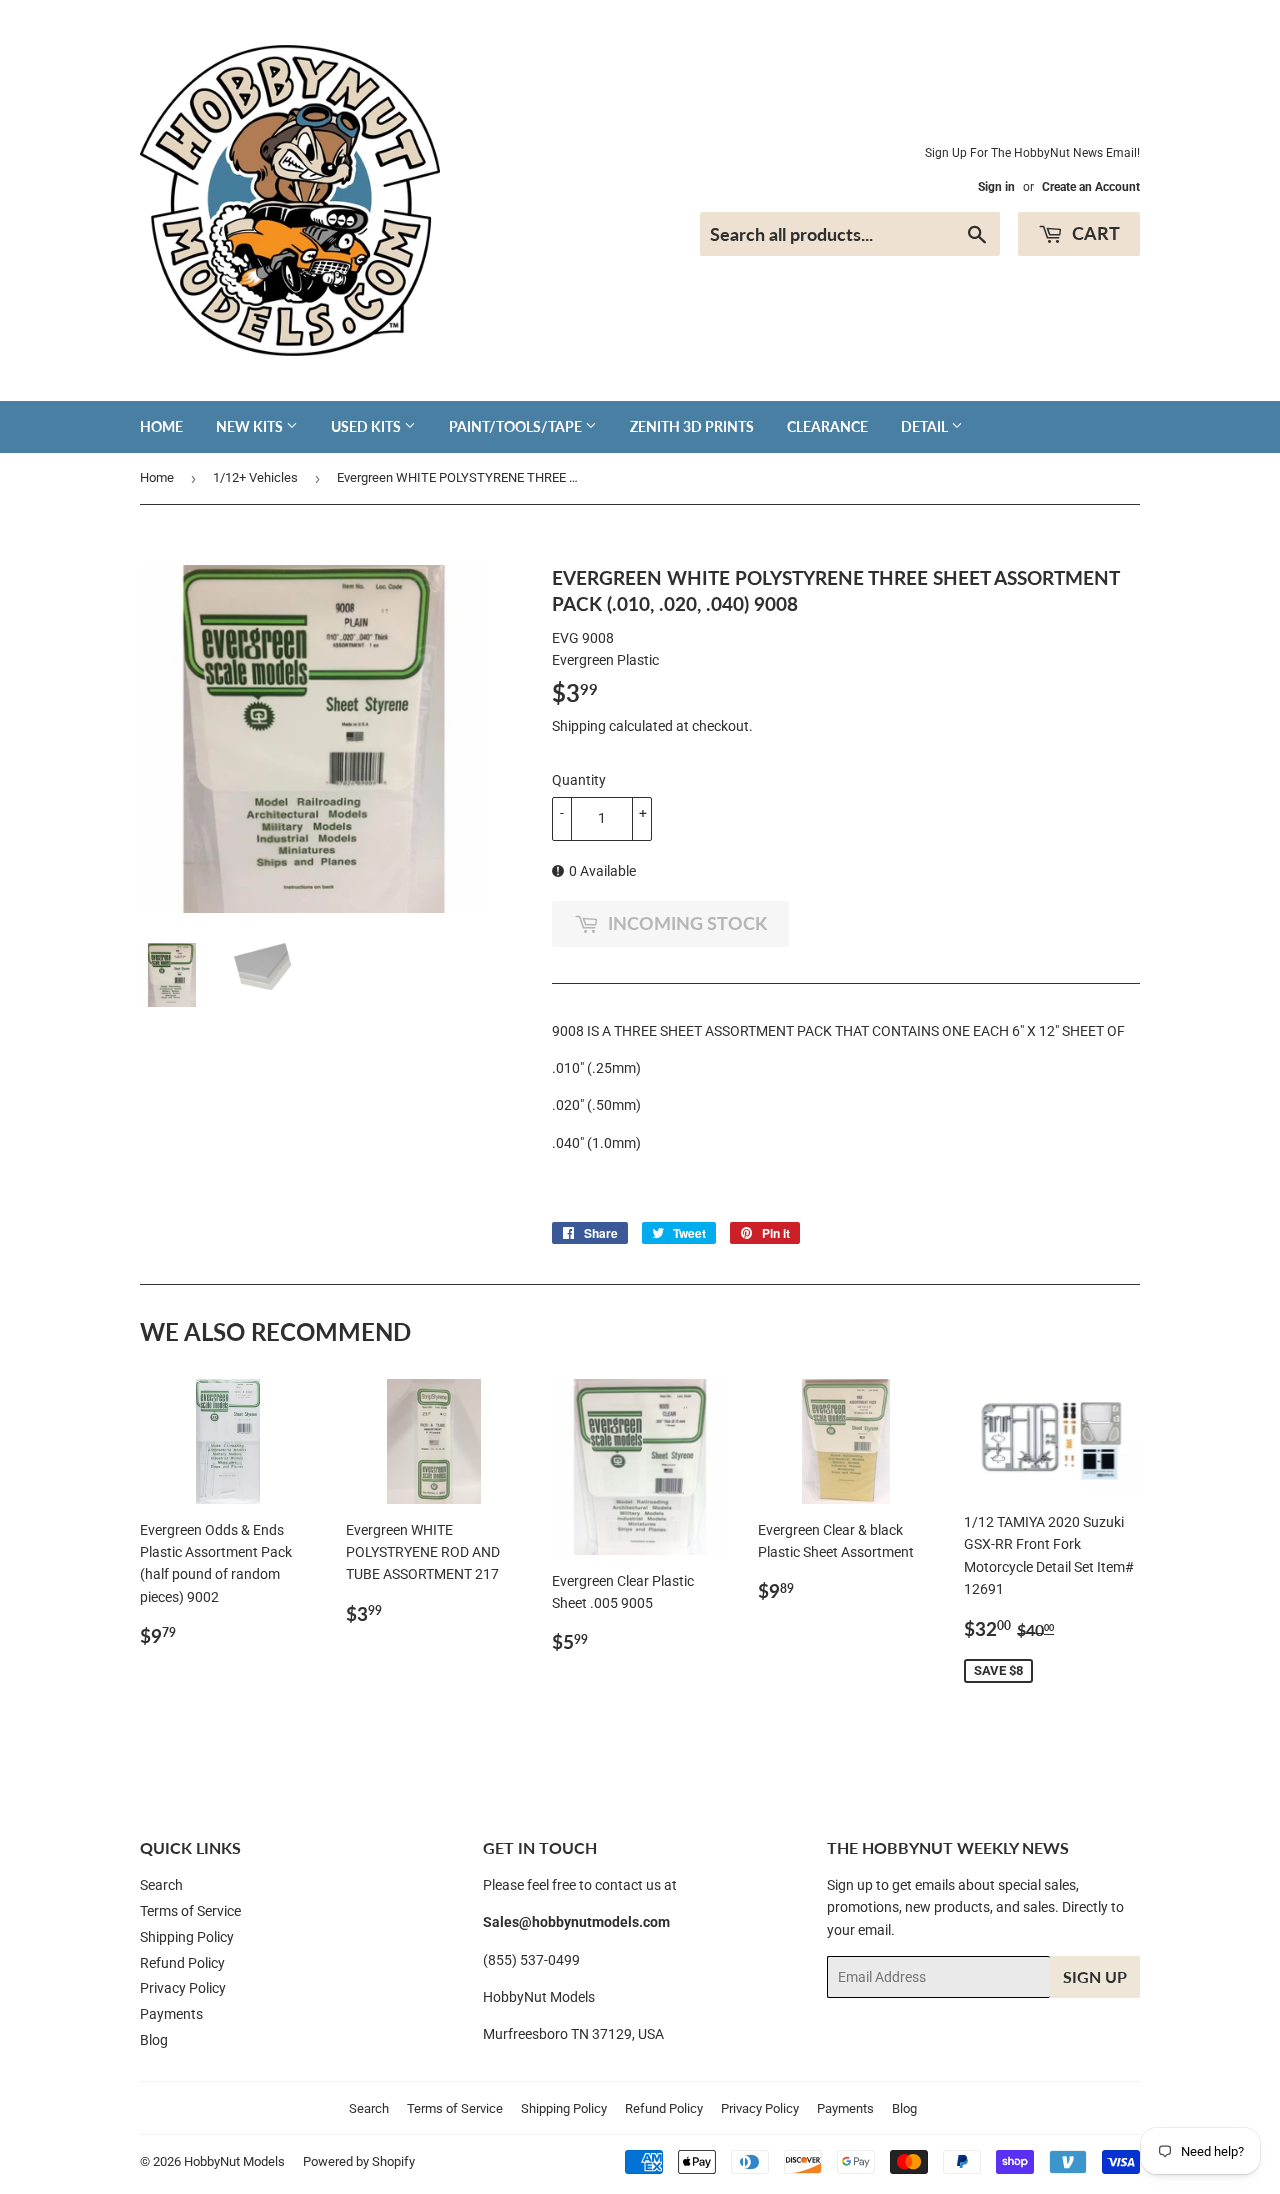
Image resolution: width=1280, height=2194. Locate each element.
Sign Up (1095, 1976)
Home (161, 426)
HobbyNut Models (234, 2161)
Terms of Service (190, 1911)
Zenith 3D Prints (692, 426)
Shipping (579, 726)
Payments (171, 2014)
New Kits (251, 426)
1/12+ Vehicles (255, 477)
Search (161, 1885)
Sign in (996, 187)
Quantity (579, 780)
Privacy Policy (183, 1988)
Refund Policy (182, 1963)
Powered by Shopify (359, 2161)
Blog (154, 2040)
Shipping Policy (187, 1937)
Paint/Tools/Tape (517, 426)
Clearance (827, 426)
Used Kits (367, 426)
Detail (926, 426)
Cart (1094, 233)
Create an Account (1091, 187)
